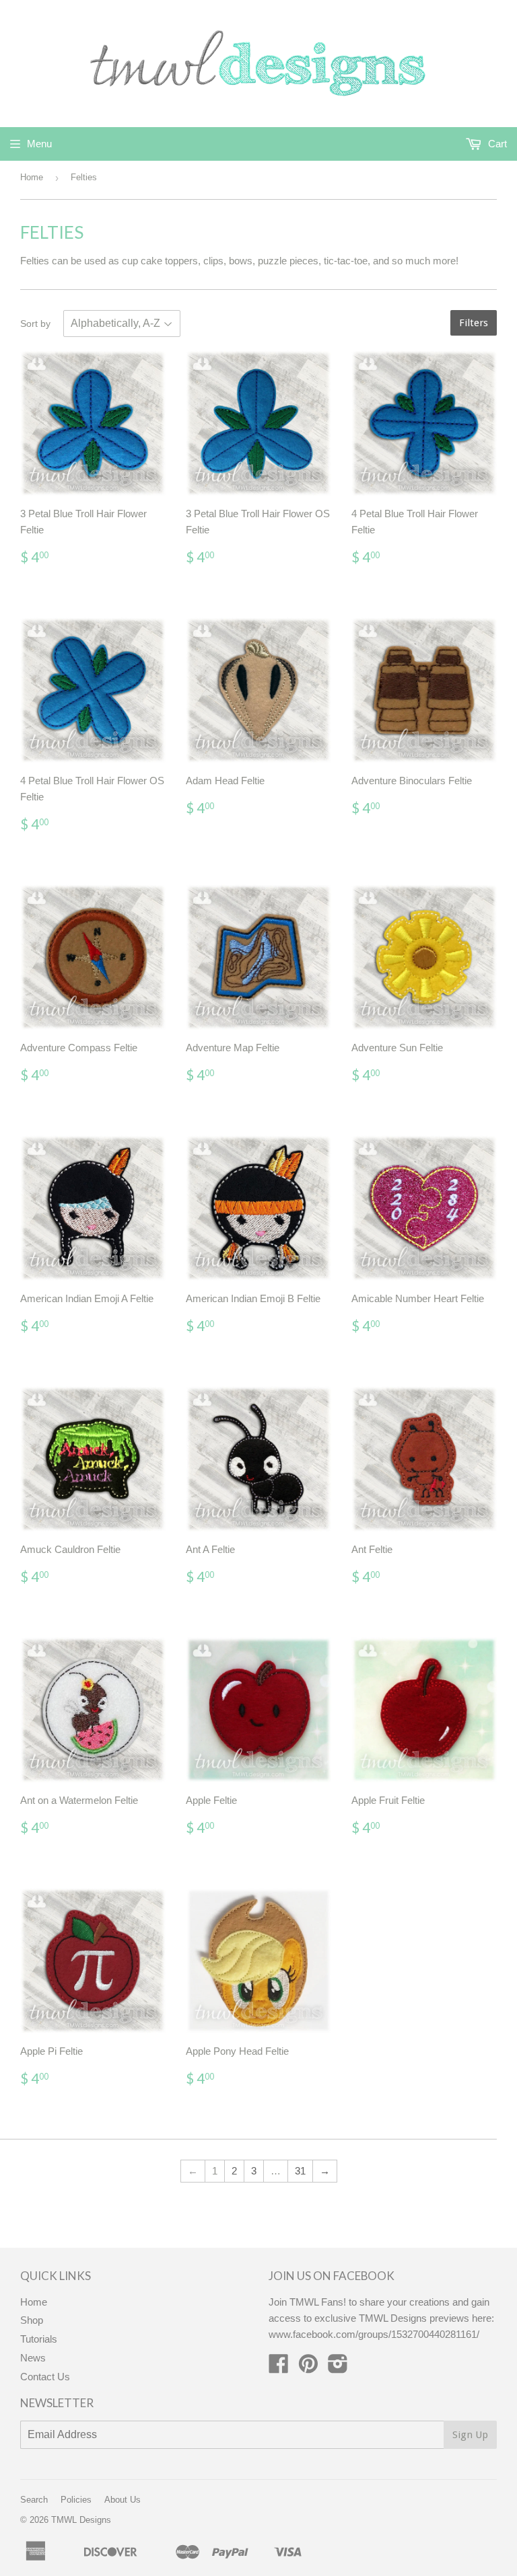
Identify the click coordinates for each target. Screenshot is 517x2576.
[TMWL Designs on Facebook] (279, 2368)
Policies (76, 2500)
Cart (496, 144)
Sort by (35, 324)
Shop (32, 2320)
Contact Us (45, 2377)
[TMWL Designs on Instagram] (338, 2368)
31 (300, 2171)
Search (34, 2500)
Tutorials (39, 2339)
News (33, 2358)
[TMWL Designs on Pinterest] (308, 2368)
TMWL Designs (81, 2520)
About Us (123, 2500)
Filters (474, 323)
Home (32, 177)
